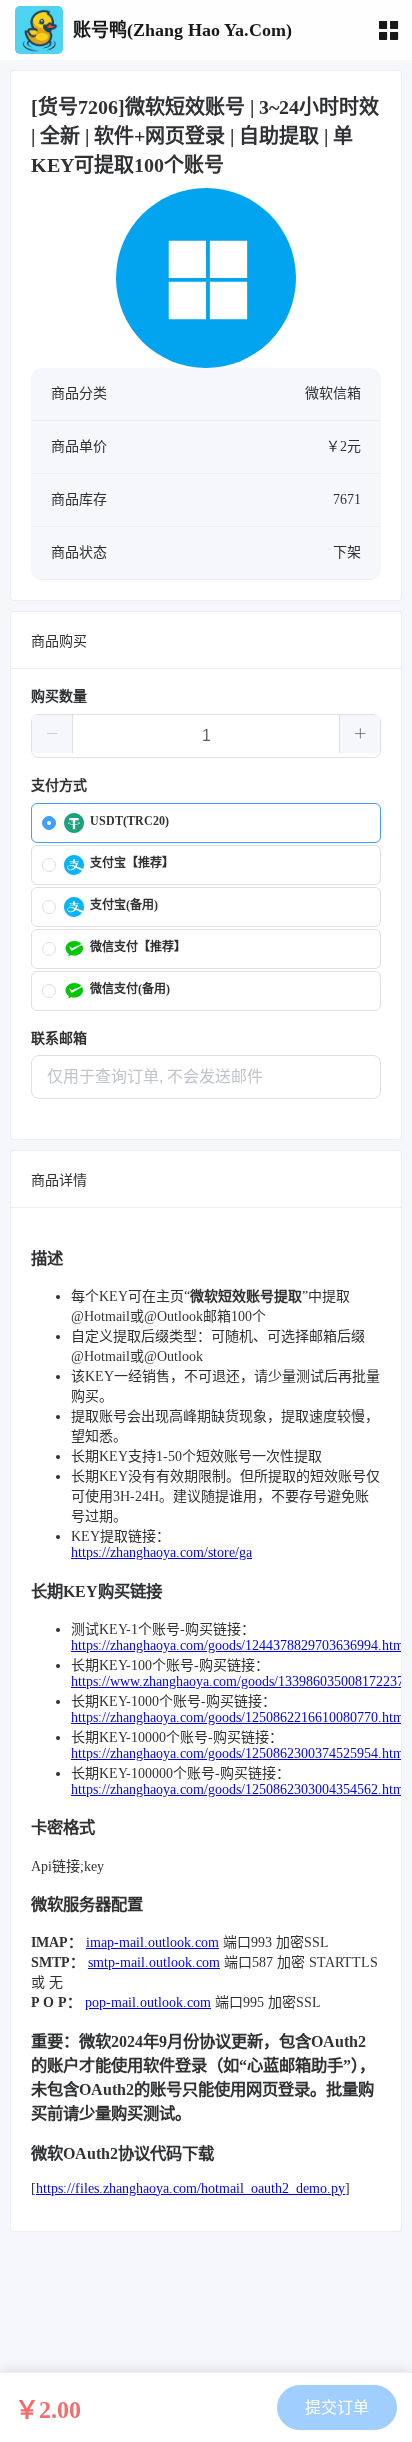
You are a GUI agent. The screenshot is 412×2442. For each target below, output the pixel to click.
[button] (52, 734)
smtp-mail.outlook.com (154, 1962)
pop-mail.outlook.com (148, 2002)
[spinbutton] (206, 736)
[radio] (206, 823)
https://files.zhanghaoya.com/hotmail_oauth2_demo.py (190, 2188)
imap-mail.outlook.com (152, 1942)
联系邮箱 (59, 1038)
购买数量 (59, 696)
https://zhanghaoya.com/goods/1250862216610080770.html (239, 1717)
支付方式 (59, 785)
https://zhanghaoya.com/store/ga (161, 1552)
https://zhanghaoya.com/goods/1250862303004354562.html (239, 1789)
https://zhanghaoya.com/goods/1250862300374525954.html (239, 1753)
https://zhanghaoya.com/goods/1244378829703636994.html (239, 1645)
